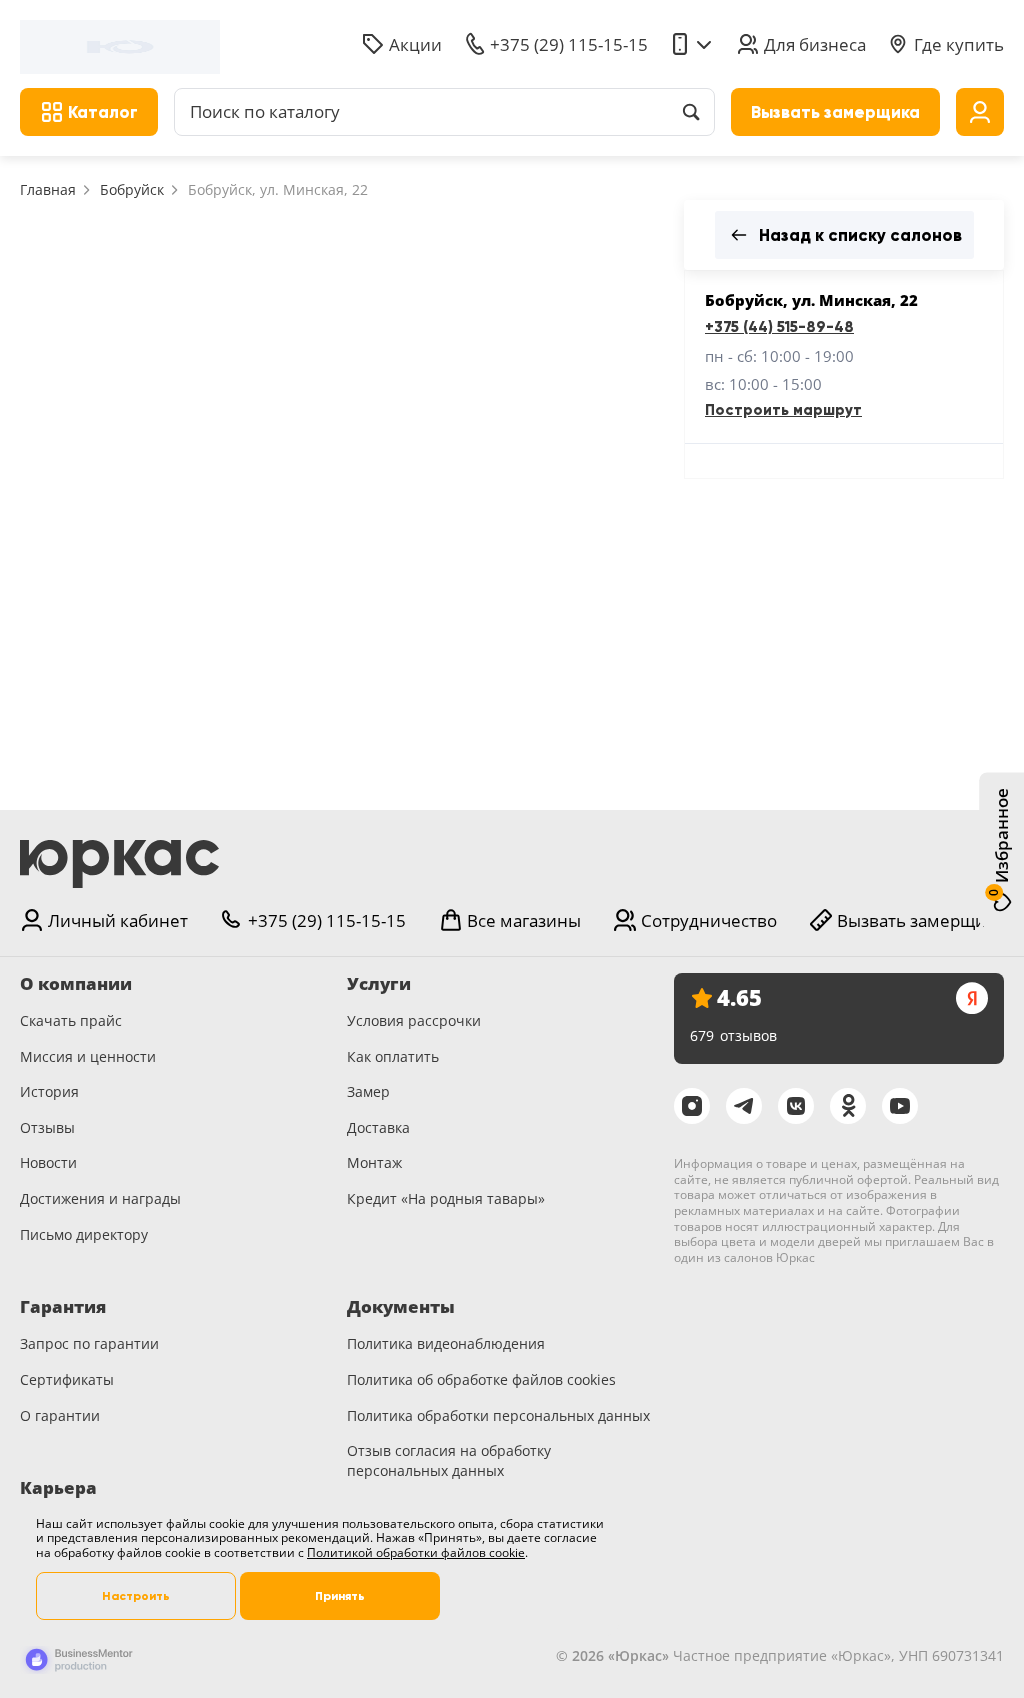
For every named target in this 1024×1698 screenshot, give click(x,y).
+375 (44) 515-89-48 (779, 327)
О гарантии (60, 1415)
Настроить (136, 1596)
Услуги (379, 984)
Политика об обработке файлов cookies (481, 1379)
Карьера (58, 1488)
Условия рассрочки (414, 1020)
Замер (368, 1091)
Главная (48, 189)
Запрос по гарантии (89, 1343)
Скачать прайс (71, 1020)
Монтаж (374, 1162)
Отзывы (47, 1127)
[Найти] (691, 112)
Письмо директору (84, 1234)
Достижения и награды (100, 1198)
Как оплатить (393, 1056)
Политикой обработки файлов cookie (416, 1552)
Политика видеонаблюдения (446, 1343)
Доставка (378, 1127)
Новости (48, 1162)
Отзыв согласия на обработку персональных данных (449, 1460)
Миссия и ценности (88, 1056)
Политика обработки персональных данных (498, 1415)
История (49, 1091)
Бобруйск (132, 189)
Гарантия (63, 1307)
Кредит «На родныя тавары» (446, 1198)
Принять (340, 1596)
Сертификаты (67, 1379)
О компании (76, 984)
